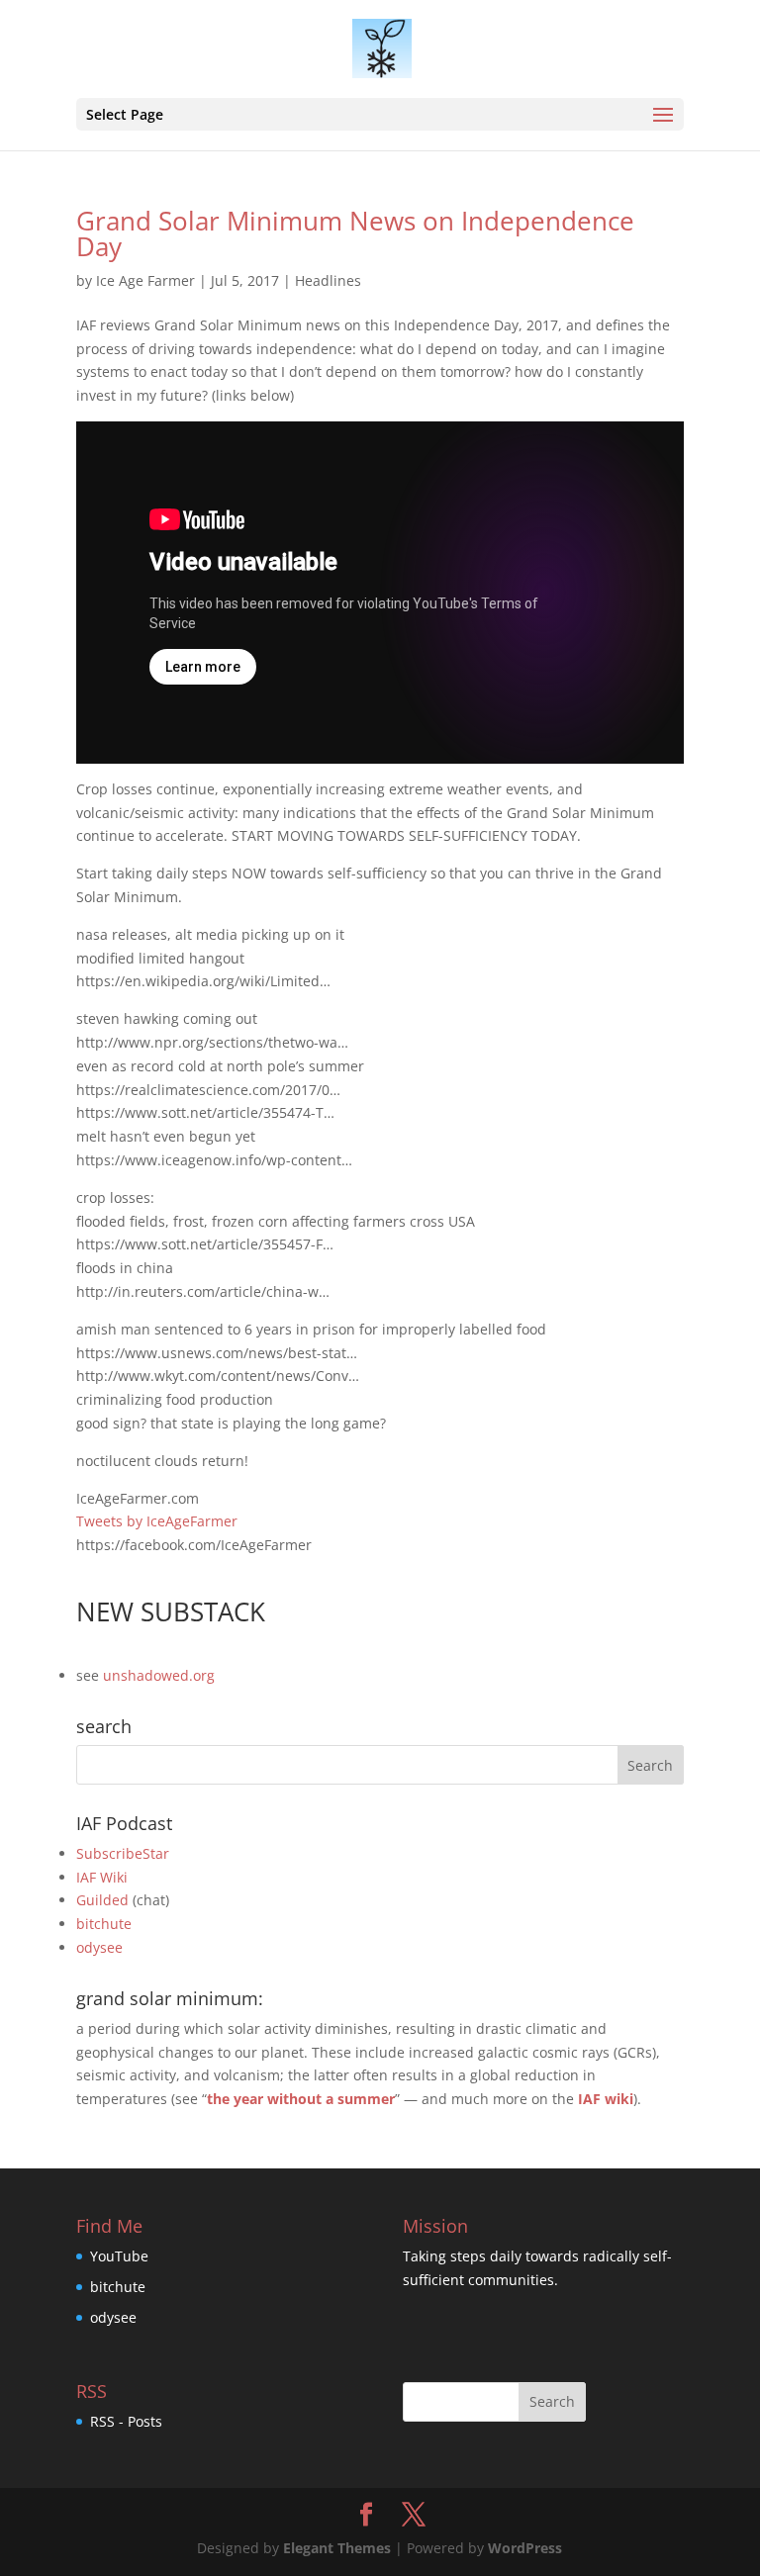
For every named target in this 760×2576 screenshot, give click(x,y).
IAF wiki (606, 2099)
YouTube (119, 2256)
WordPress (525, 2548)
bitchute (104, 1924)
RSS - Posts (126, 2421)
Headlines (328, 280)
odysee (99, 1947)
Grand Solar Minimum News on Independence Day (355, 233)
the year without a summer (301, 2099)
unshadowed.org (159, 1675)
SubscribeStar (123, 1853)
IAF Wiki (102, 1877)
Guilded (102, 1900)
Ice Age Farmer (145, 280)
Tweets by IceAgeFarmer (157, 1521)
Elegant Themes (337, 2548)
